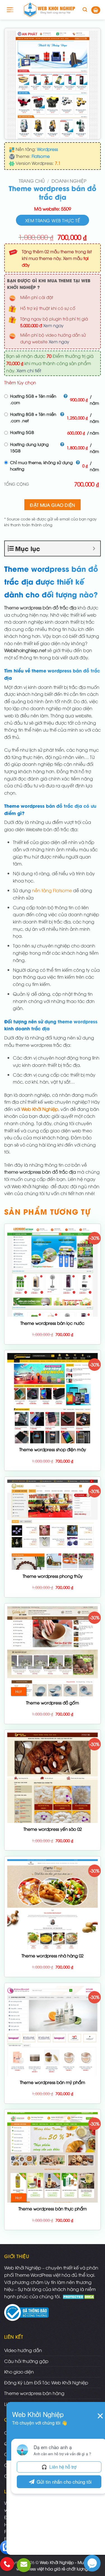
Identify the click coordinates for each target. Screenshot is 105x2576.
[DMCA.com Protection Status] (79, 2296)
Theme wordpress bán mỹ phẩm (53, 2082)
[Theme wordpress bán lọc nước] (53, 1272)
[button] (10, 10)
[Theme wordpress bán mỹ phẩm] (53, 2031)
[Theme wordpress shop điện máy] (53, 1398)
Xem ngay (53, 325)
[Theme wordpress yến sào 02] (53, 1778)
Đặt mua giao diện (53, 505)
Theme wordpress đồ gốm (53, 1703)
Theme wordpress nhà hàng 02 (53, 1956)
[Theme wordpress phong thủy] (53, 1525)
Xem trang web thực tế (53, 220)
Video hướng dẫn (23, 2350)
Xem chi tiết (29, 370)
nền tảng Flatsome (52, 890)
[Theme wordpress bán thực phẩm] (53, 2157)
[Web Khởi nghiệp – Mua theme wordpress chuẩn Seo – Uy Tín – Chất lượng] (49, 10)
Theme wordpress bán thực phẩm (53, 2209)
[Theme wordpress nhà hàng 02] (53, 1904)
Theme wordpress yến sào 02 (53, 1829)
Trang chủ (32, 181)
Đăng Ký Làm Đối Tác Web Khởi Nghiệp (46, 2382)
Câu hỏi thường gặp (26, 2361)
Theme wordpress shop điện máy (53, 1449)
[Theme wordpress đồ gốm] (53, 1651)
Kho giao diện (19, 2372)
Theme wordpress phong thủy (53, 1576)
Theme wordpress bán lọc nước (53, 1323)
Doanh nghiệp (69, 181)
